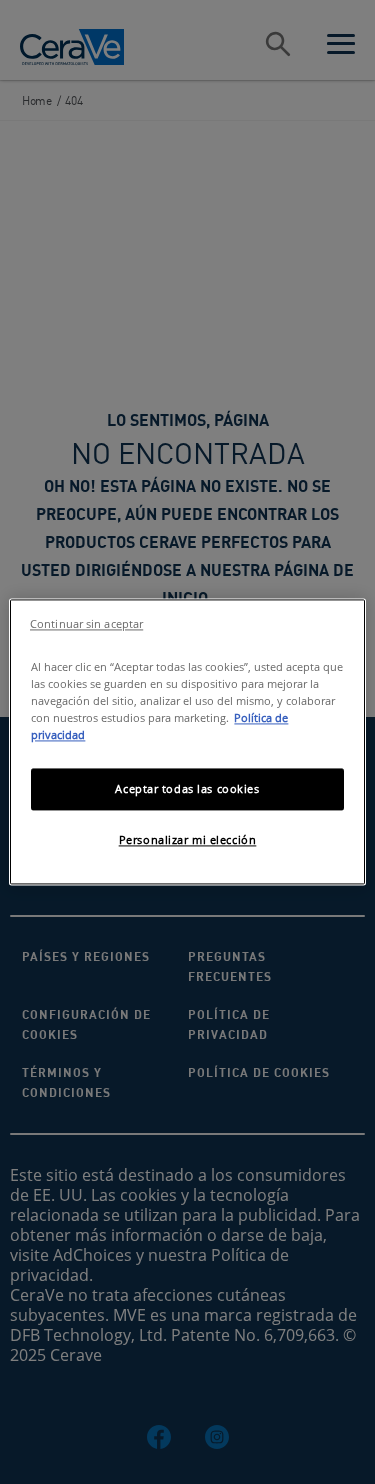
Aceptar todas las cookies (187, 789)
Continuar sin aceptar (86, 624)
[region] (187, 741)
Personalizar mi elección (188, 840)
